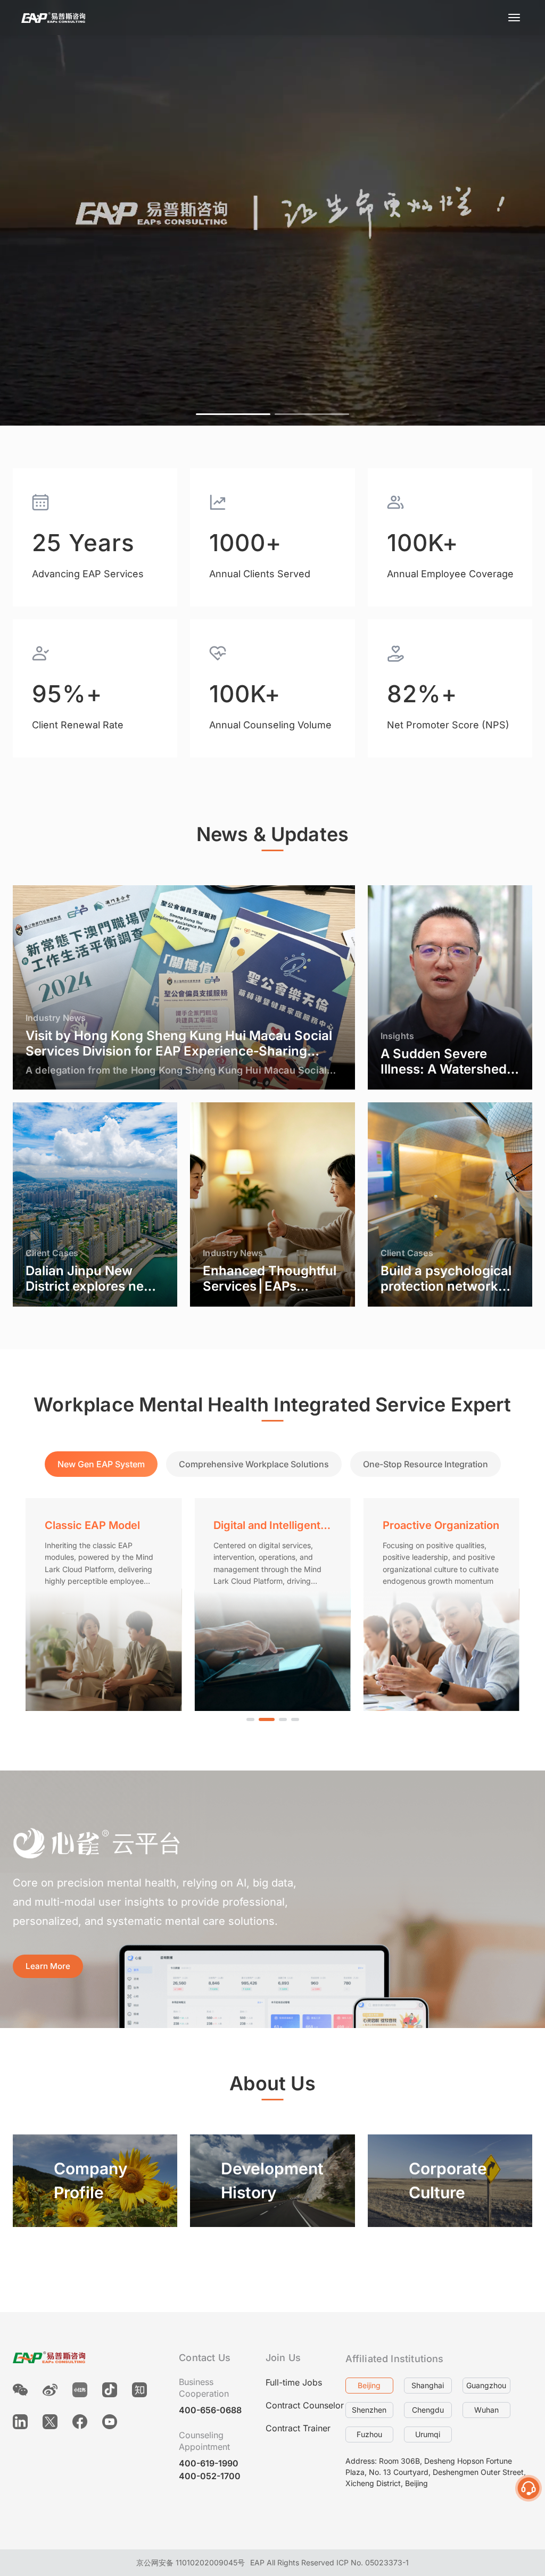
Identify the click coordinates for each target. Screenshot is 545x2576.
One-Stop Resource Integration (426, 1464)
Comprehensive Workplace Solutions (254, 1464)
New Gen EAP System (101, 1464)
